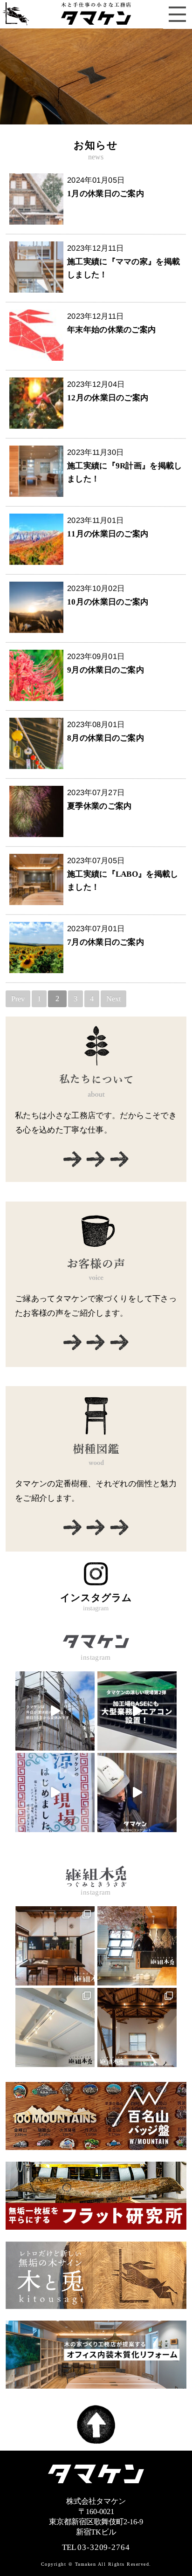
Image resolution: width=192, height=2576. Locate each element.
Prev (18, 999)
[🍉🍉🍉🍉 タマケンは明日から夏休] (55, 1711)
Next (113, 999)
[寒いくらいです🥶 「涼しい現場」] (137, 1711)
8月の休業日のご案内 (106, 738)
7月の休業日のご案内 (106, 942)
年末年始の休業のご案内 (111, 330)
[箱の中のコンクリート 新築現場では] (137, 1793)
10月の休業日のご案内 (108, 602)
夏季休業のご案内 (99, 806)
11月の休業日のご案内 (108, 534)
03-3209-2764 (103, 2547)
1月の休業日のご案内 (106, 194)
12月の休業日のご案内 (108, 398)
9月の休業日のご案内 (106, 670)
